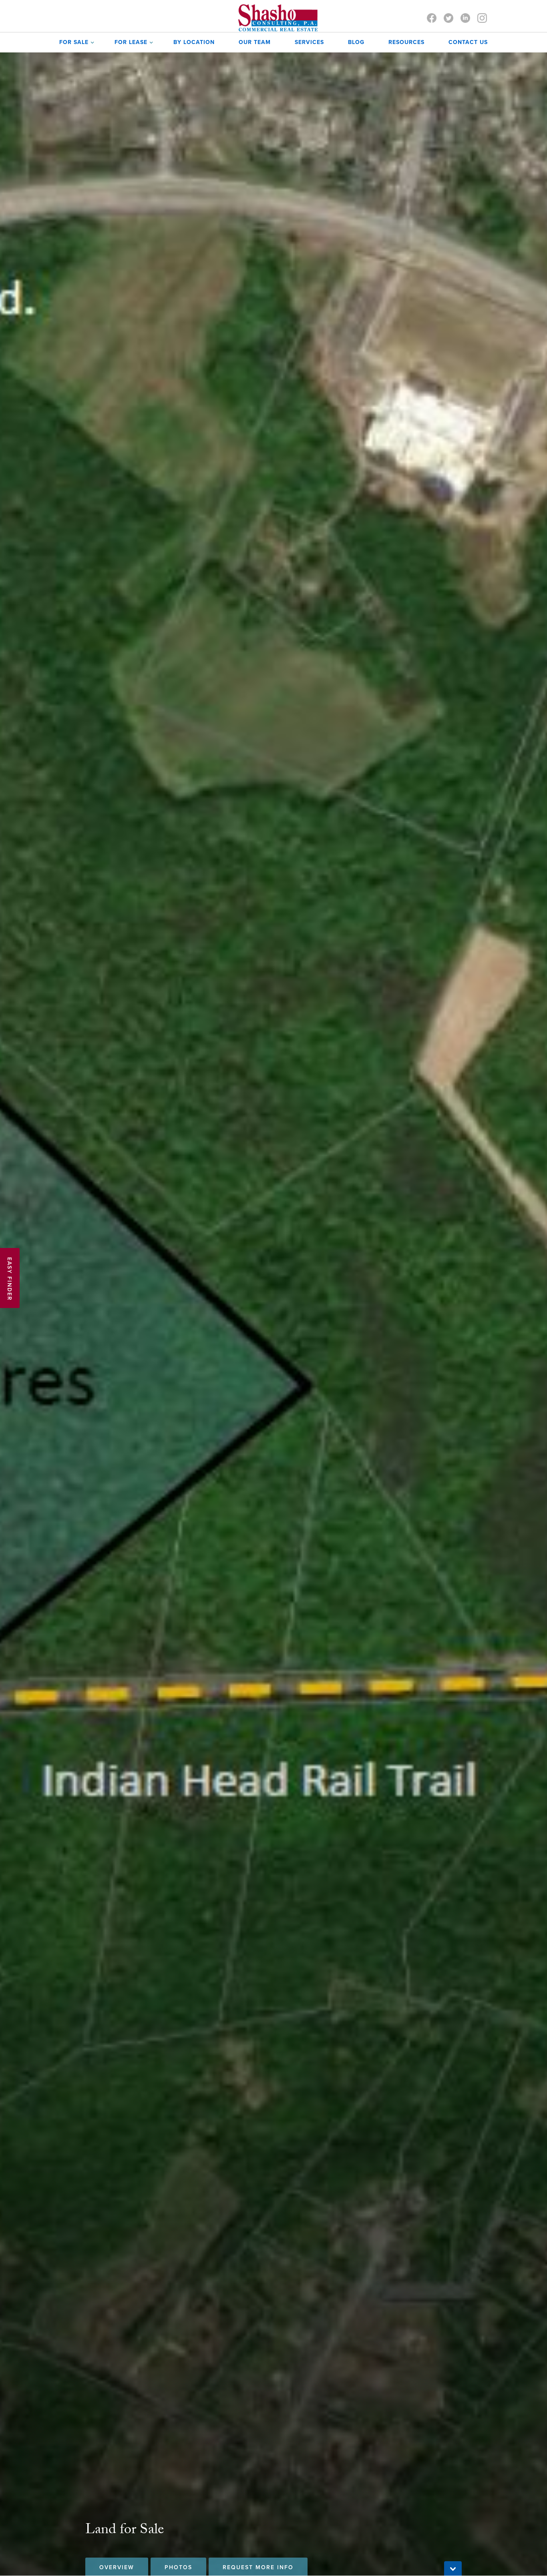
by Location (194, 42)
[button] (75, 42)
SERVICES (309, 42)
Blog (356, 42)
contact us (468, 42)
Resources (406, 42)
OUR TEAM (255, 42)
